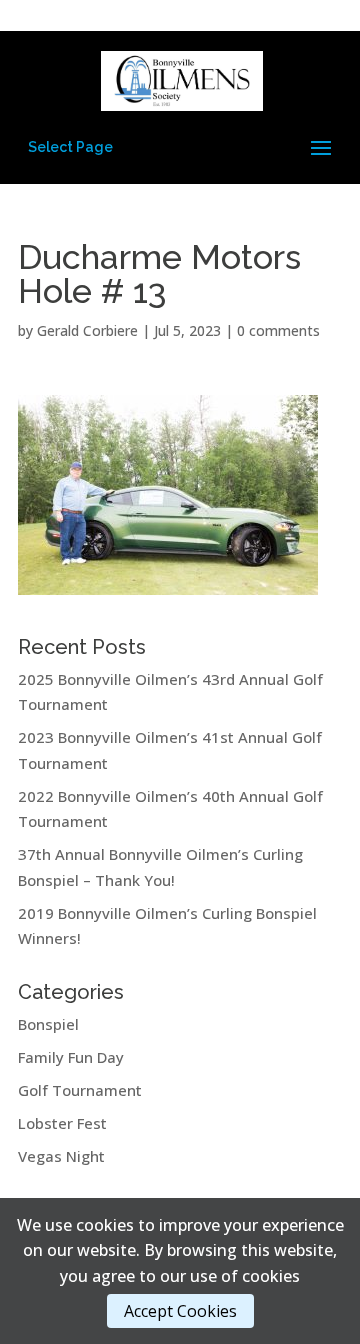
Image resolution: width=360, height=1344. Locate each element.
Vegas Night (61, 1156)
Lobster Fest (62, 1123)
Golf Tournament (80, 1090)
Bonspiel (48, 1024)
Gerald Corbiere (87, 330)
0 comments (278, 330)
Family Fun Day (71, 1057)
